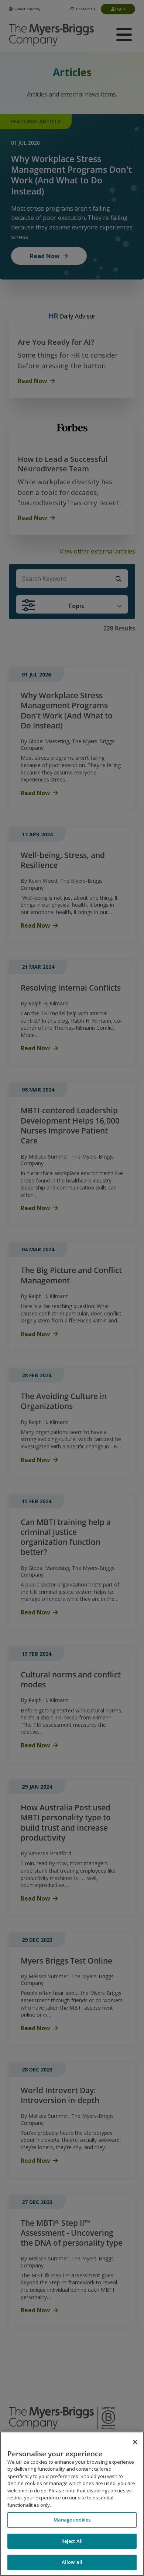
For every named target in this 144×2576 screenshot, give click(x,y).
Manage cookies (72, 2520)
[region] (72, 2504)
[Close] (135, 2442)
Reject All (72, 2541)
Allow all (72, 2562)
